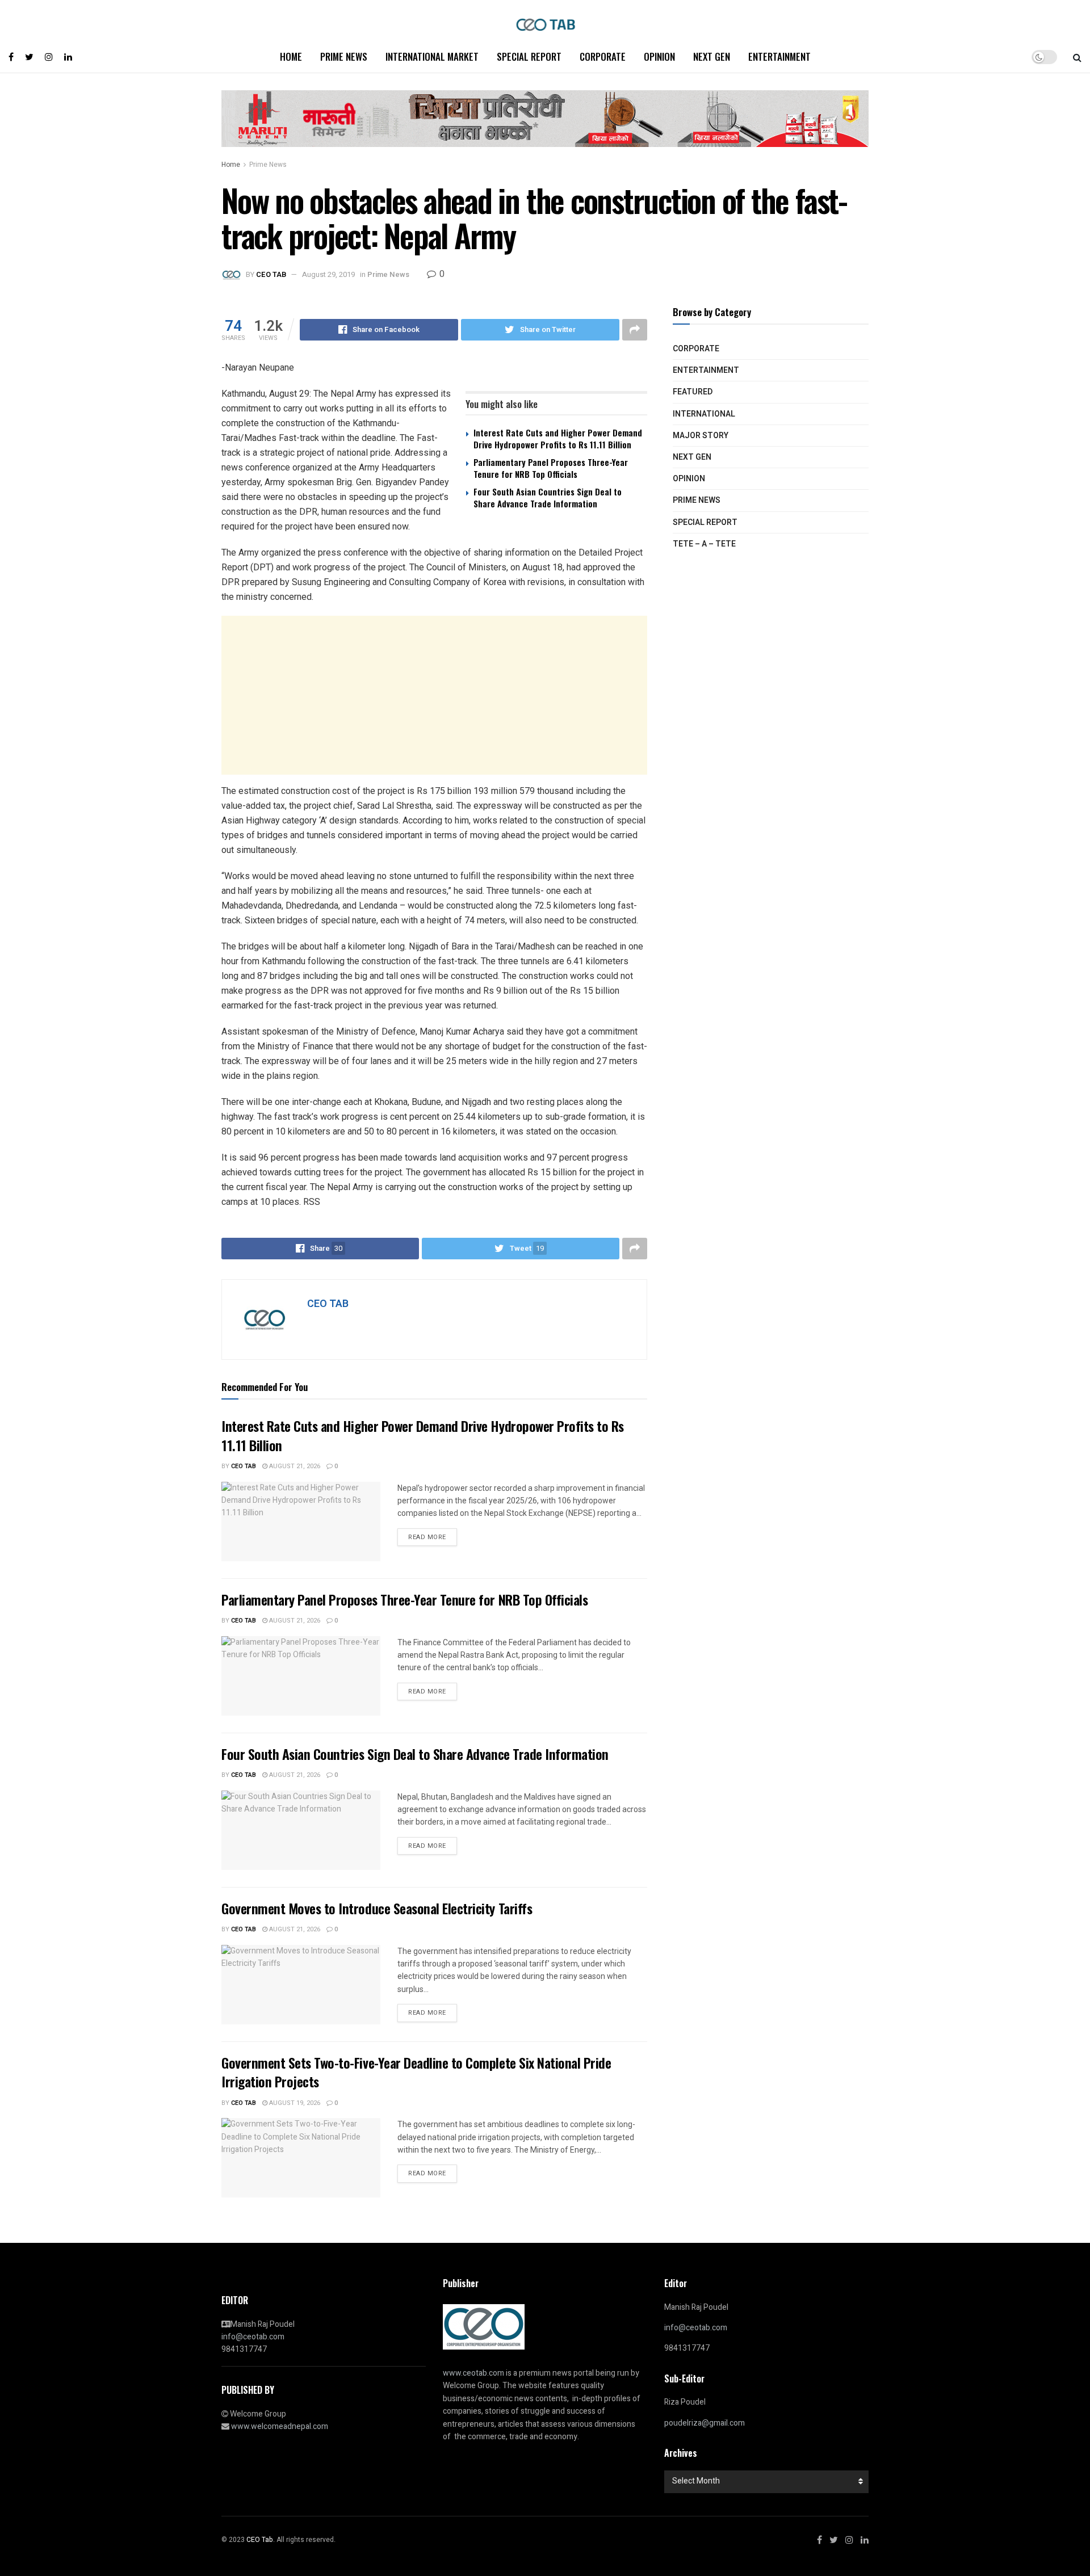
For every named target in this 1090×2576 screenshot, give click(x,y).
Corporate (603, 56)
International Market (432, 56)
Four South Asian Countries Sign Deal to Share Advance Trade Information (548, 497)
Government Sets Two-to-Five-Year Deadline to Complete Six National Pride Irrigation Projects (416, 2072)
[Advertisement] (434, 695)
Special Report (529, 56)
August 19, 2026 (294, 2103)
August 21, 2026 (294, 1466)
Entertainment (779, 56)
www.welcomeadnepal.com (280, 2426)
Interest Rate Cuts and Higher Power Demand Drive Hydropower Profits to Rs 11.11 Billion (558, 438)
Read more (427, 1537)
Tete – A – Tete (704, 544)
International (704, 414)
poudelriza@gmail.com (705, 2423)
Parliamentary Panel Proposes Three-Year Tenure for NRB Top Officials (551, 468)
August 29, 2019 (328, 274)
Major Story (701, 436)
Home (291, 56)
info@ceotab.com (253, 2337)
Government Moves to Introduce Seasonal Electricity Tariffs (377, 1908)
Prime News (344, 56)
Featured (693, 392)
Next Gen (712, 56)
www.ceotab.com (473, 2373)
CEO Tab (244, 1466)
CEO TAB (271, 274)
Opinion (659, 56)
